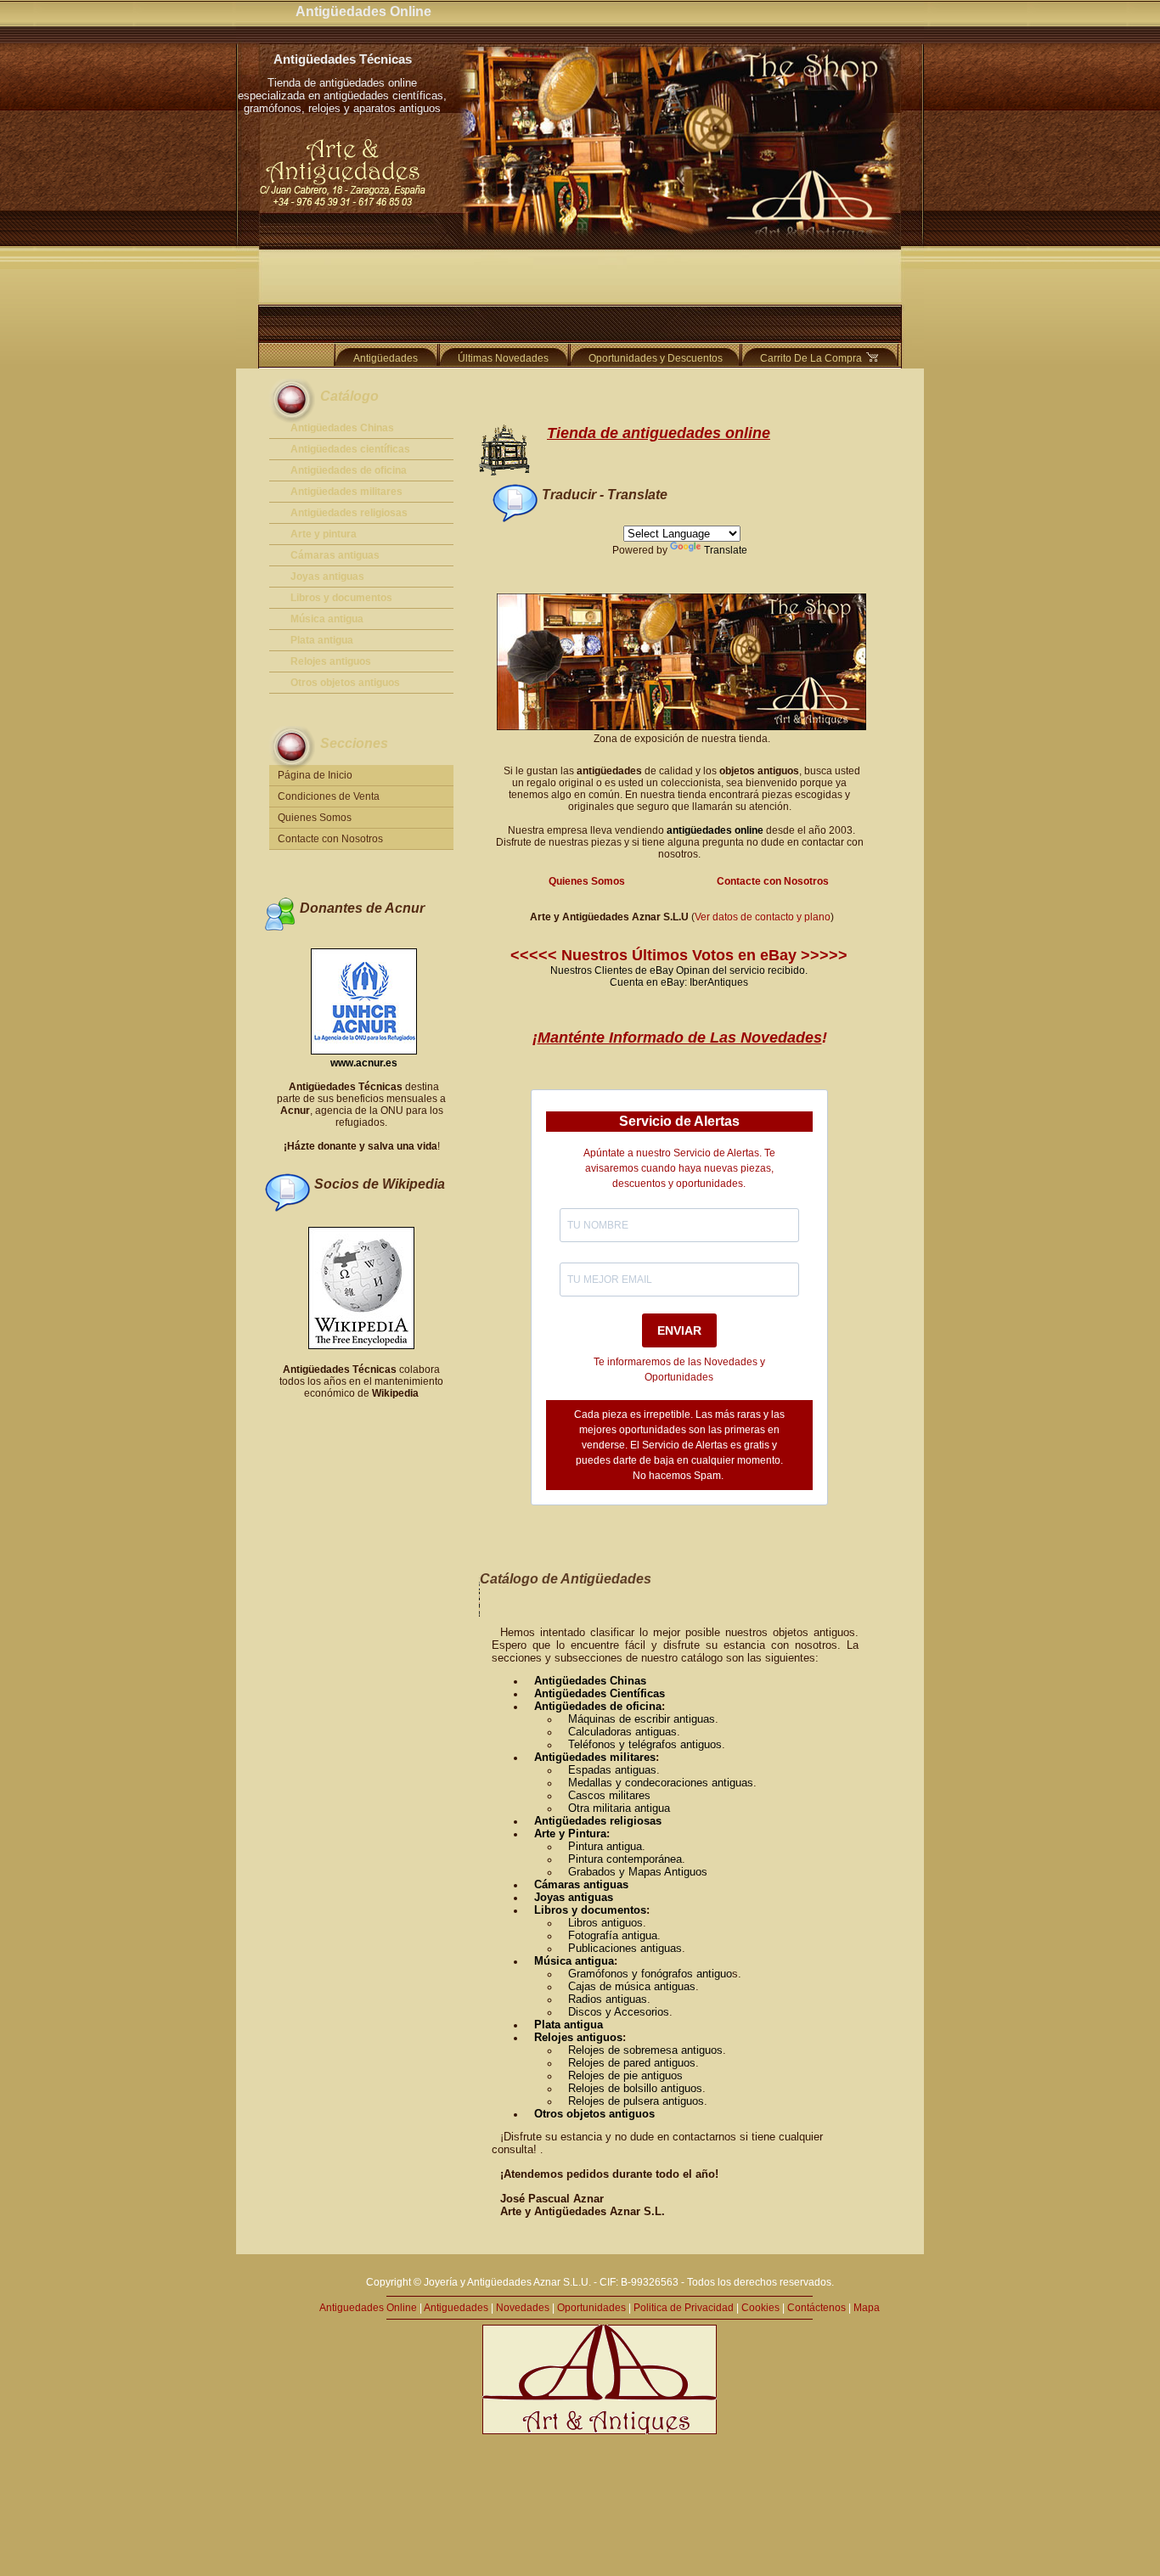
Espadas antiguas (612, 1770)
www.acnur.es (364, 1063)
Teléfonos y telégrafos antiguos (645, 1744)
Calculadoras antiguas (622, 1732)
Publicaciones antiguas (625, 1948)
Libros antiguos (605, 1923)
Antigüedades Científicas (600, 1693)
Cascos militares (609, 1795)
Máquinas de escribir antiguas (642, 1719)
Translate (726, 550)
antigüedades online (715, 830)
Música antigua (574, 1961)
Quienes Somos (315, 818)
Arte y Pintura (570, 1834)
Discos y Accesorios (619, 2012)
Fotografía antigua (613, 1935)
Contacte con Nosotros (330, 839)
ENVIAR (679, 1330)
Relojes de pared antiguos (632, 2063)
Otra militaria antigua (619, 1808)
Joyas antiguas (574, 1897)
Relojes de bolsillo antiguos (635, 2088)
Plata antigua (569, 2025)
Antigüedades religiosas (598, 1821)
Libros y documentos (590, 1910)
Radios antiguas (608, 1999)
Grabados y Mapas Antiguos (638, 1872)
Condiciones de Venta (329, 796)
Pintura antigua (605, 1846)
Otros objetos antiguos (594, 2114)
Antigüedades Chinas (590, 1681)
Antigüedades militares (595, 1757)
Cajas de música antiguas (632, 1986)
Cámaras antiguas (581, 1884)
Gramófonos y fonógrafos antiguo (650, 1974)
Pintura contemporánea (625, 1859)
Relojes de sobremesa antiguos (645, 2050)
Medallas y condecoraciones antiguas (661, 1783)
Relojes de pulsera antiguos (636, 2101)
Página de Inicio (315, 775)
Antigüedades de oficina (598, 1706)
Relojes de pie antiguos (625, 2075)
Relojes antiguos (578, 2037)
